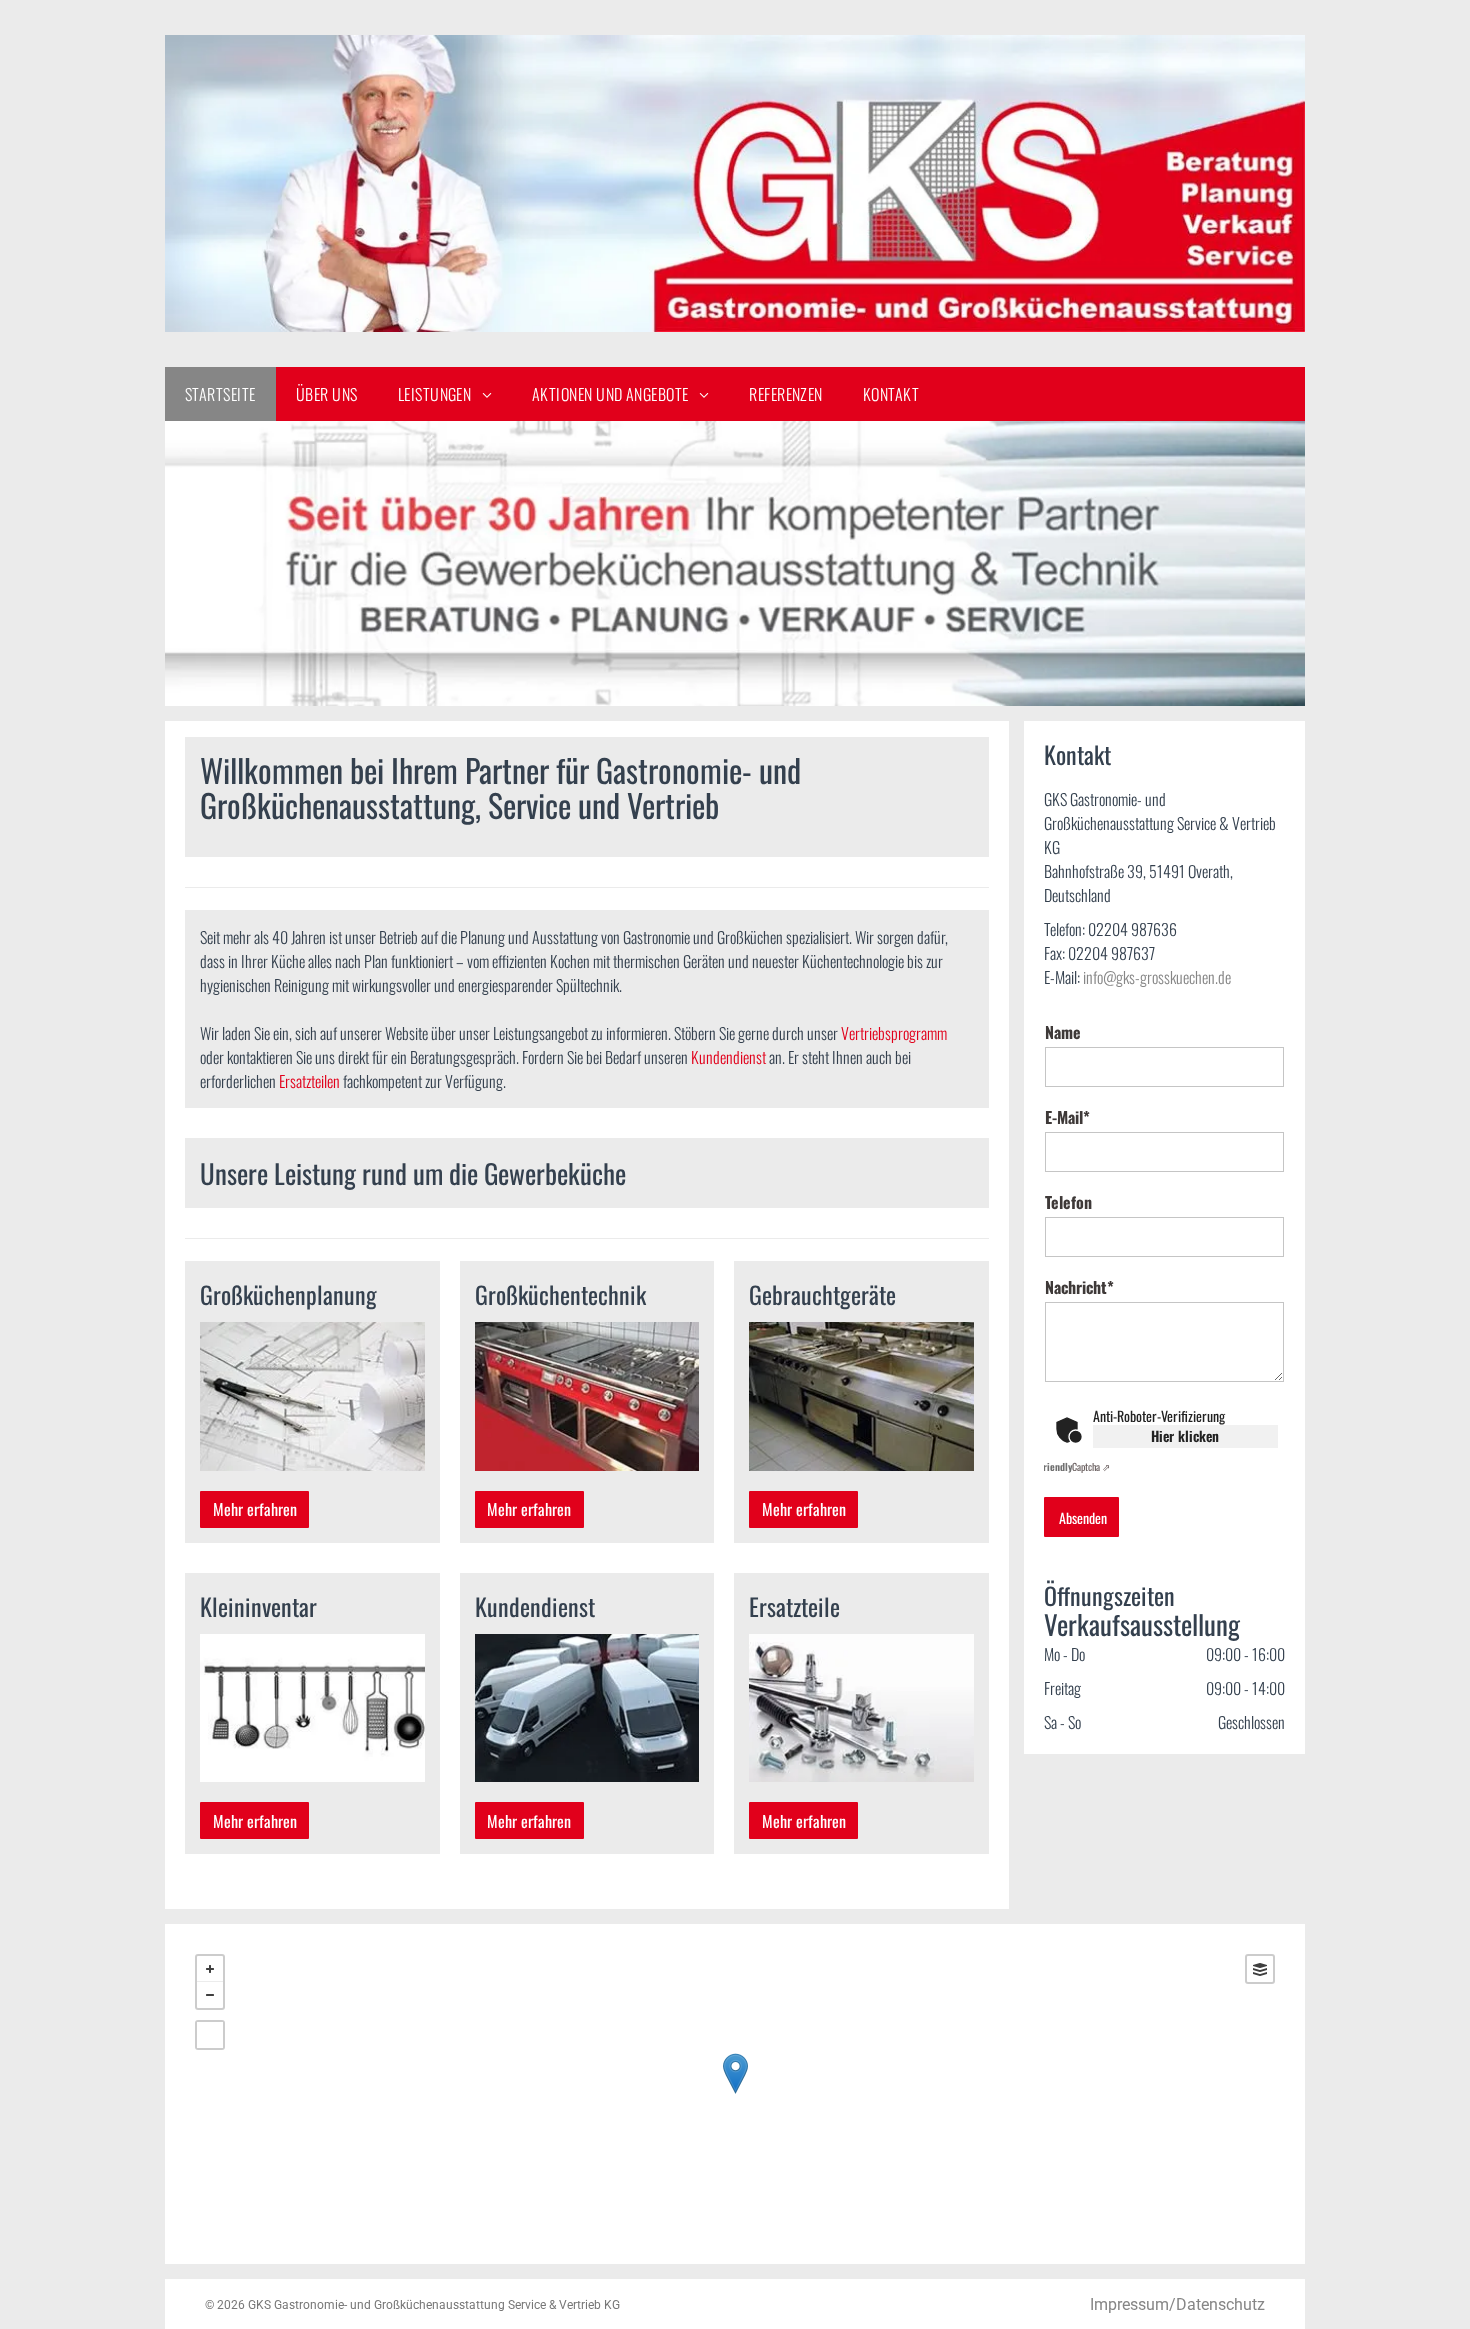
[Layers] (1260, 1969)
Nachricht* (1079, 1287)
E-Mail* (1067, 1117)
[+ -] (735, 2094)
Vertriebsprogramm (894, 1033)
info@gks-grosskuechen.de (1157, 977)
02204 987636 (1132, 929)
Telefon (1068, 1202)
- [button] (210, 1995)
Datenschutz (1220, 2304)
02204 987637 (1111, 953)
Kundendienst (728, 1057)
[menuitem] (220, 394)
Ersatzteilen (309, 1081)
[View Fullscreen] (210, 2035)
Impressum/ (1133, 2304)
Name (1063, 1032)
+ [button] (210, 1969)
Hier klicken (1185, 1435)
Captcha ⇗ (1074, 1466)
